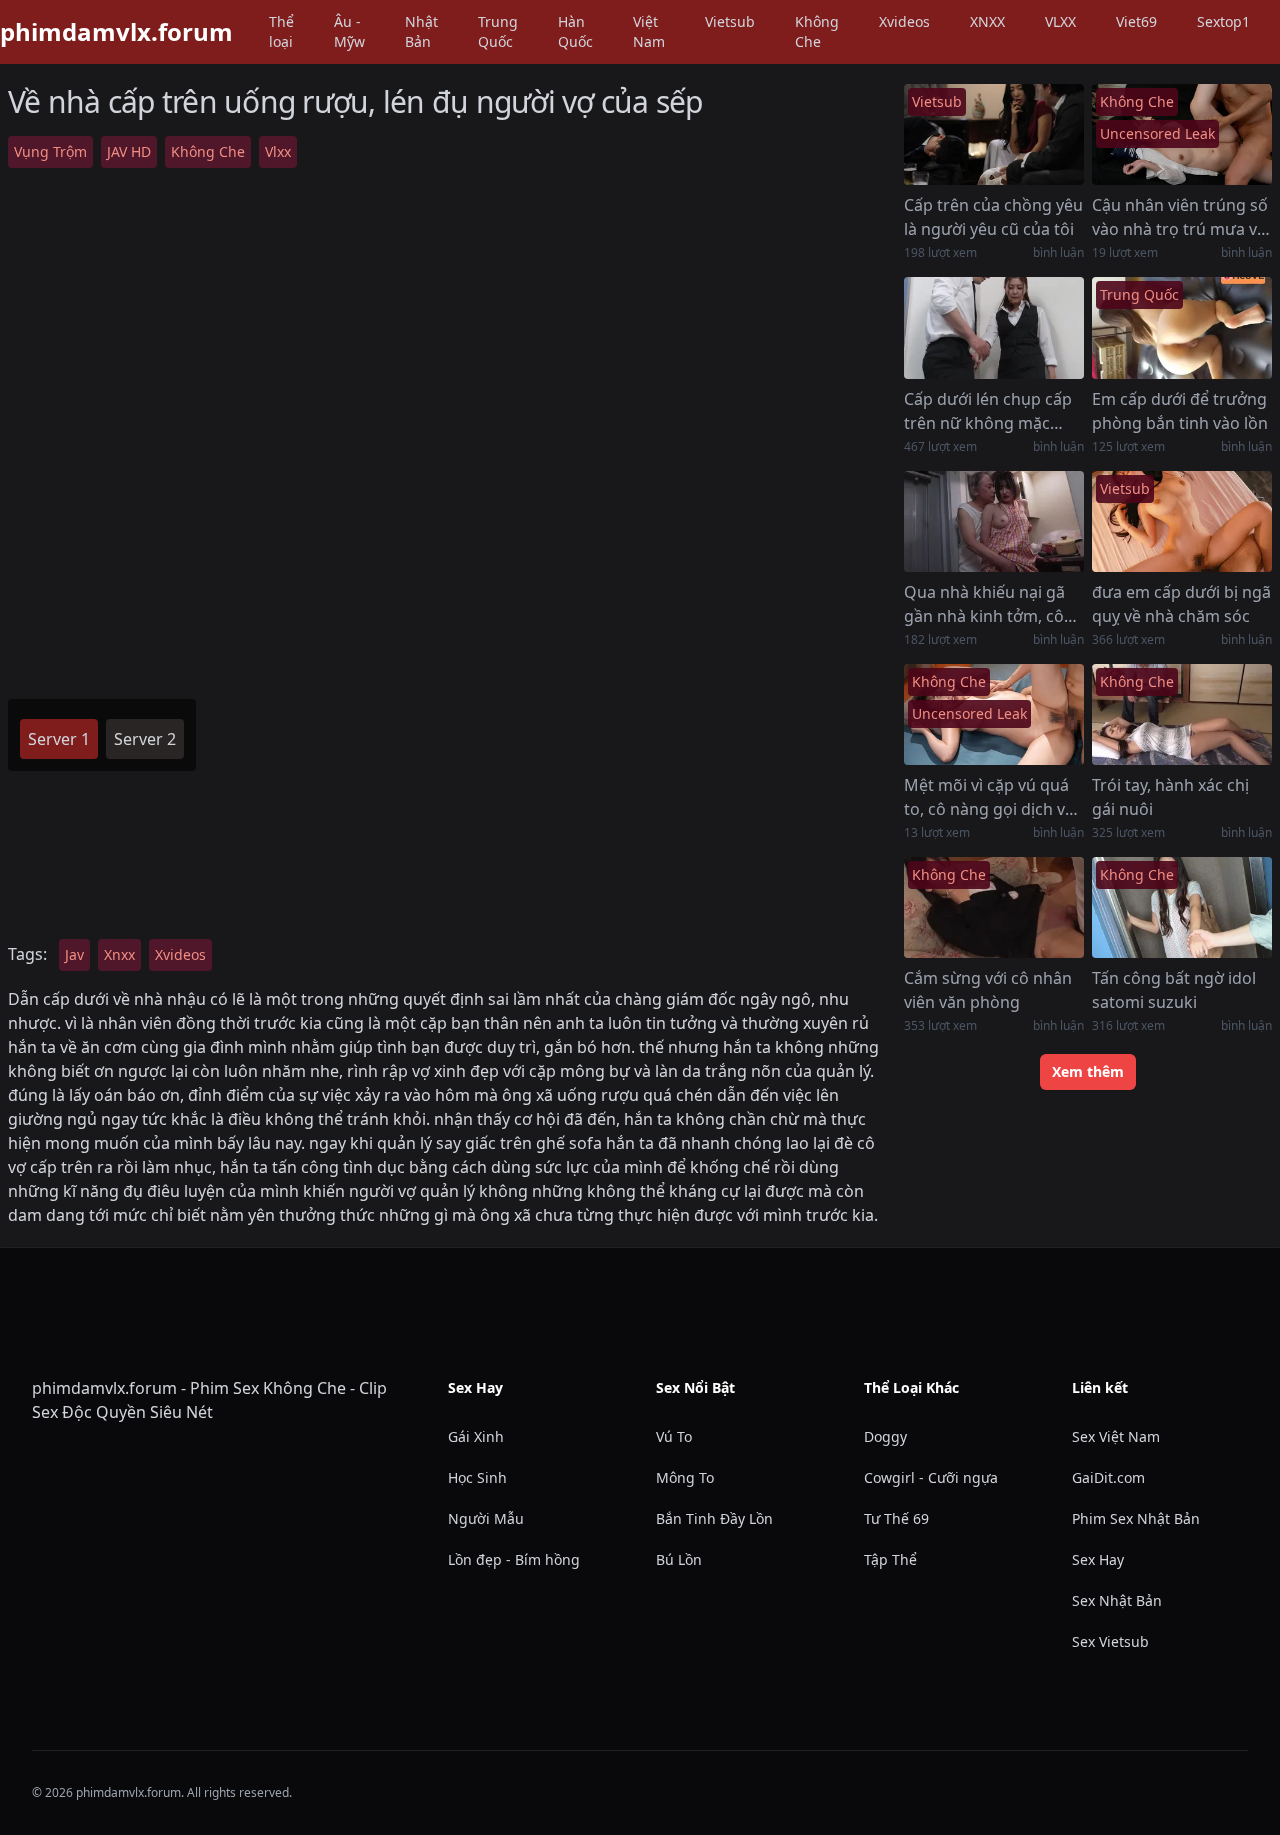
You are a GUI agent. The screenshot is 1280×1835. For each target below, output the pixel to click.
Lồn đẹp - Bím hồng (514, 1559)
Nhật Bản (421, 31)
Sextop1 (1223, 21)
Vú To (674, 1436)
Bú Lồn (679, 1559)
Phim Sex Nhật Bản (1136, 1518)
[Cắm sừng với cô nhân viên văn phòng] (994, 907)
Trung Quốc (498, 31)
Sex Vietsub (1110, 1641)
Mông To (685, 1477)
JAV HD (129, 151)
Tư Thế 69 (896, 1518)
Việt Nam (649, 31)
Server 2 (145, 739)
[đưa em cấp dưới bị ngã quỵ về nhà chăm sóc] (1182, 521)
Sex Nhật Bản (1117, 1600)
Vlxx (278, 151)
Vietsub (730, 21)
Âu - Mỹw (349, 31)
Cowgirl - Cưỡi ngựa (931, 1477)
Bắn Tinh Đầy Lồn (714, 1518)
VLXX (1060, 21)
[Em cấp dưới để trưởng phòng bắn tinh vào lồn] (1182, 327)
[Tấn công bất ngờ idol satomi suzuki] (1182, 907)
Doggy (885, 1436)
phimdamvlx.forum (116, 32)
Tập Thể (890, 1559)
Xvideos (904, 21)
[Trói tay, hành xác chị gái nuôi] (1182, 714)
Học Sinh (477, 1477)
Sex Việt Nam (1116, 1436)
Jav (74, 954)
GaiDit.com (1108, 1477)
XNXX (987, 21)
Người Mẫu (486, 1518)
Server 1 (59, 739)
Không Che (817, 31)
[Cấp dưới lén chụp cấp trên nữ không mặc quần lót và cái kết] (994, 327)
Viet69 (1136, 21)
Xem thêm (1088, 1071)
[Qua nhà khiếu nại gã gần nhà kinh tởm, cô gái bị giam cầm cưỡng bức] (994, 521)
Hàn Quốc (575, 31)
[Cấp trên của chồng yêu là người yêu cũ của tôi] (994, 134)
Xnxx (119, 954)
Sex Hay (1098, 1559)
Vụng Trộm (50, 151)
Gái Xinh (476, 1436)
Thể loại (281, 31)
